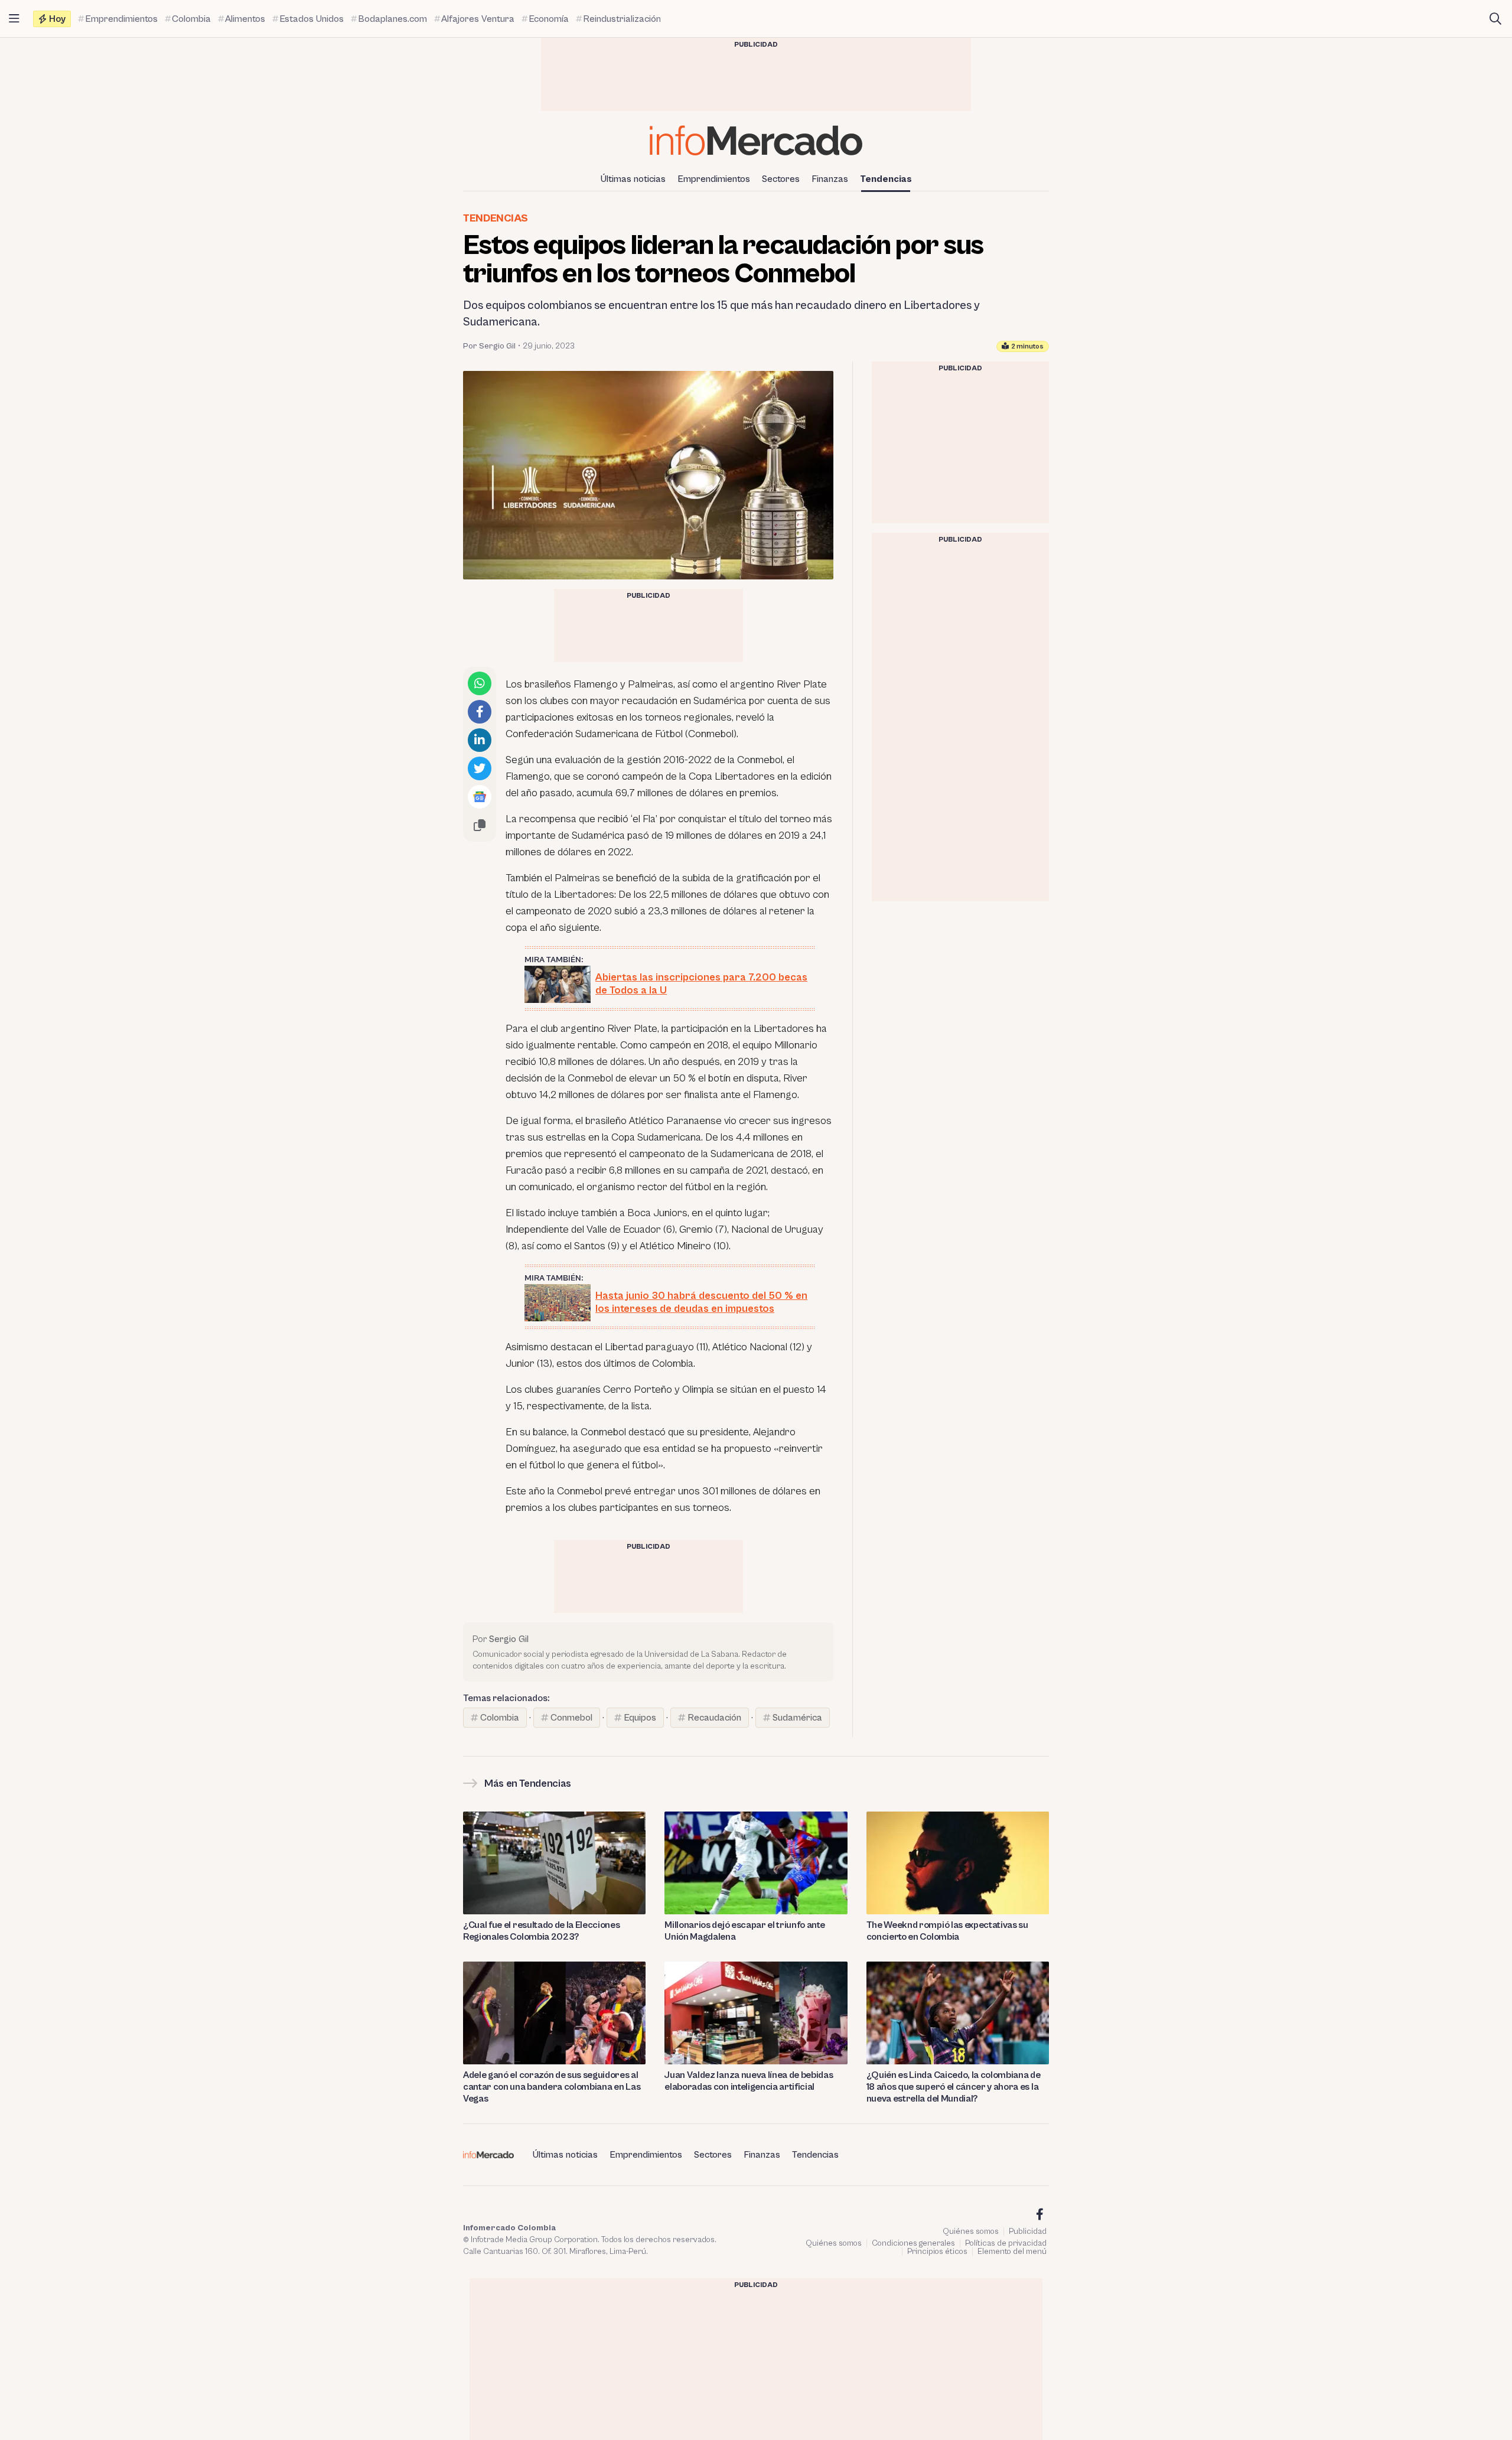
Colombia (500, 1718)
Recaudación (714, 1718)
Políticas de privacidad (1006, 2243)
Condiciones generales (913, 2243)
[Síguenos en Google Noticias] (480, 797)
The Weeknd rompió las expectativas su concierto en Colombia (947, 1931)
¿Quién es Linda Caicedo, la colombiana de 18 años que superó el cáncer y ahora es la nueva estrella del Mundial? (954, 2087)
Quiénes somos (971, 2231)
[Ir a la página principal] (756, 140)
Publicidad (1028, 2231)
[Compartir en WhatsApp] (480, 683)
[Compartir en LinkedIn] (480, 740)
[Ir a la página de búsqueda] (1495, 19)
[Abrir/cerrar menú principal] (14, 19)
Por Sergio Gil (489, 346)
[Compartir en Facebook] (480, 712)
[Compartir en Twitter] (480, 768)
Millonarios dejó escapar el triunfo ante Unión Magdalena (744, 1931)
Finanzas (830, 179)
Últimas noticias (633, 179)
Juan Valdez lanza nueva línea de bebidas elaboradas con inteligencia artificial (749, 2081)
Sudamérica (797, 1718)
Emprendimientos (714, 179)
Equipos (640, 1718)
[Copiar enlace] (480, 825)
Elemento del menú (1012, 2252)
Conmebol (571, 1718)
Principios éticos (937, 2252)
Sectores (781, 179)
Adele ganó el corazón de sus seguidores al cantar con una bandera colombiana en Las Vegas (552, 2087)
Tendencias (886, 179)
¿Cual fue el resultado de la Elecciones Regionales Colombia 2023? (542, 1931)
